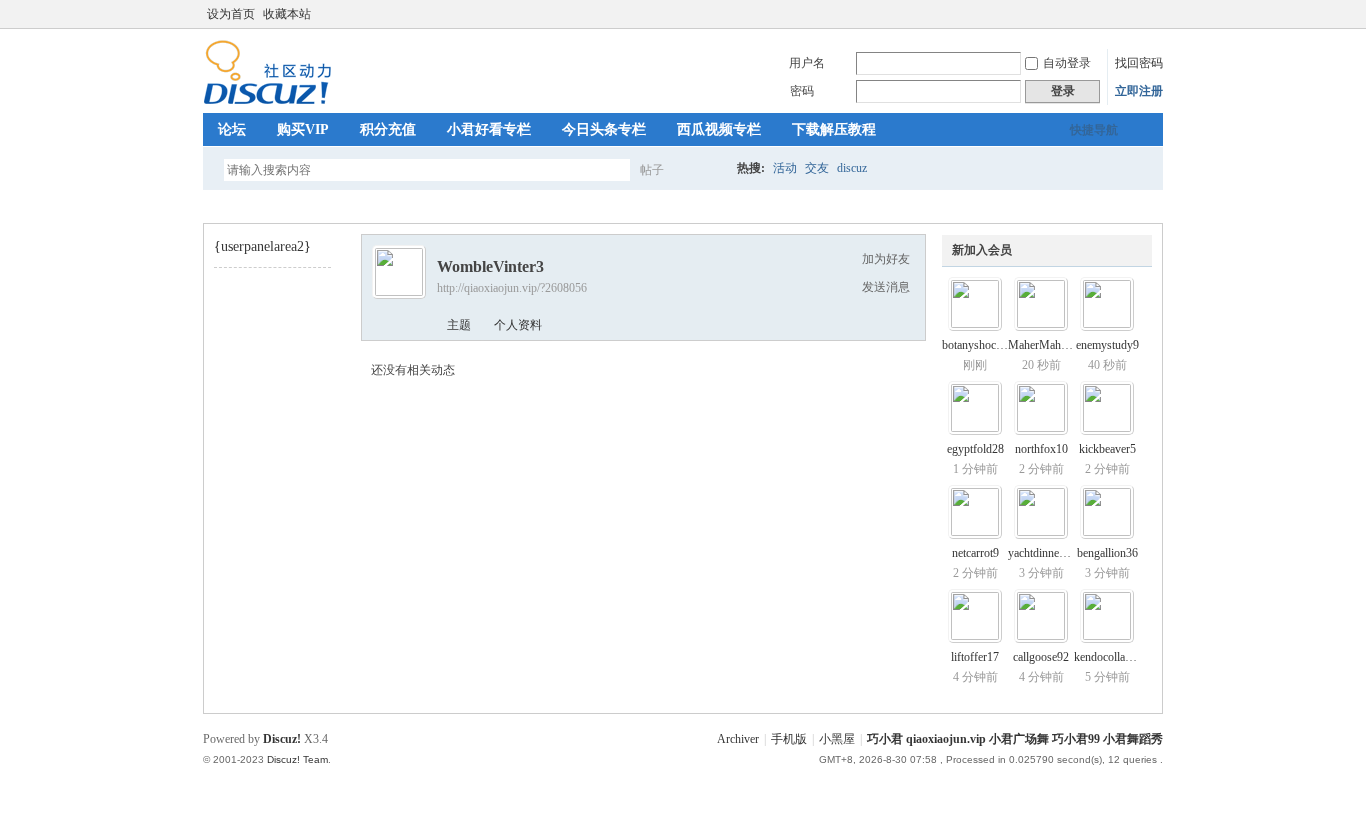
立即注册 (1139, 91)
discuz (852, 168)
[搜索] (710, 169)
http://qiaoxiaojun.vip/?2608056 (512, 288)
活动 (785, 168)
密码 (802, 91)
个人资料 (518, 325)
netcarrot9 (975, 553)
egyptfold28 (975, 449)
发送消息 (886, 287)
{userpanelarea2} (262, 246)
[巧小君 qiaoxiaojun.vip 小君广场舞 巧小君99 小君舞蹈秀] (267, 101)
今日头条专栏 (604, 129)
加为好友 (886, 259)
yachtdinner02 (1041, 553)
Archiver (738, 739)
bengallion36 (1107, 553)
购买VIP (303, 129)
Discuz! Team (297, 759)
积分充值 (388, 129)
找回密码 (1139, 63)
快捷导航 (1094, 130)
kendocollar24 (1107, 657)
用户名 (807, 63)
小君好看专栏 (489, 129)
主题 (459, 325)
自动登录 (1067, 63)
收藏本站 (287, 14)
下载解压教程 (834, 129)
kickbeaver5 (1107, 449)
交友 (817, 168)
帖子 (652, 170)
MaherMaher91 (1045, 345)
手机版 (789, 739)
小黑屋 (837, 739)
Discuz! (282, 739)
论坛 (232, 129)
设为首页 (231, 14)
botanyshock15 (978, 345)
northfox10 (1041, 449)
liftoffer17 (975, 657)
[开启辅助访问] (1158, 14)
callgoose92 (1041, 657)
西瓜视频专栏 (719, 129)
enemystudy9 (1107, 345)
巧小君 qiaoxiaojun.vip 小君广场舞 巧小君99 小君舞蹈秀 (211, 206)
